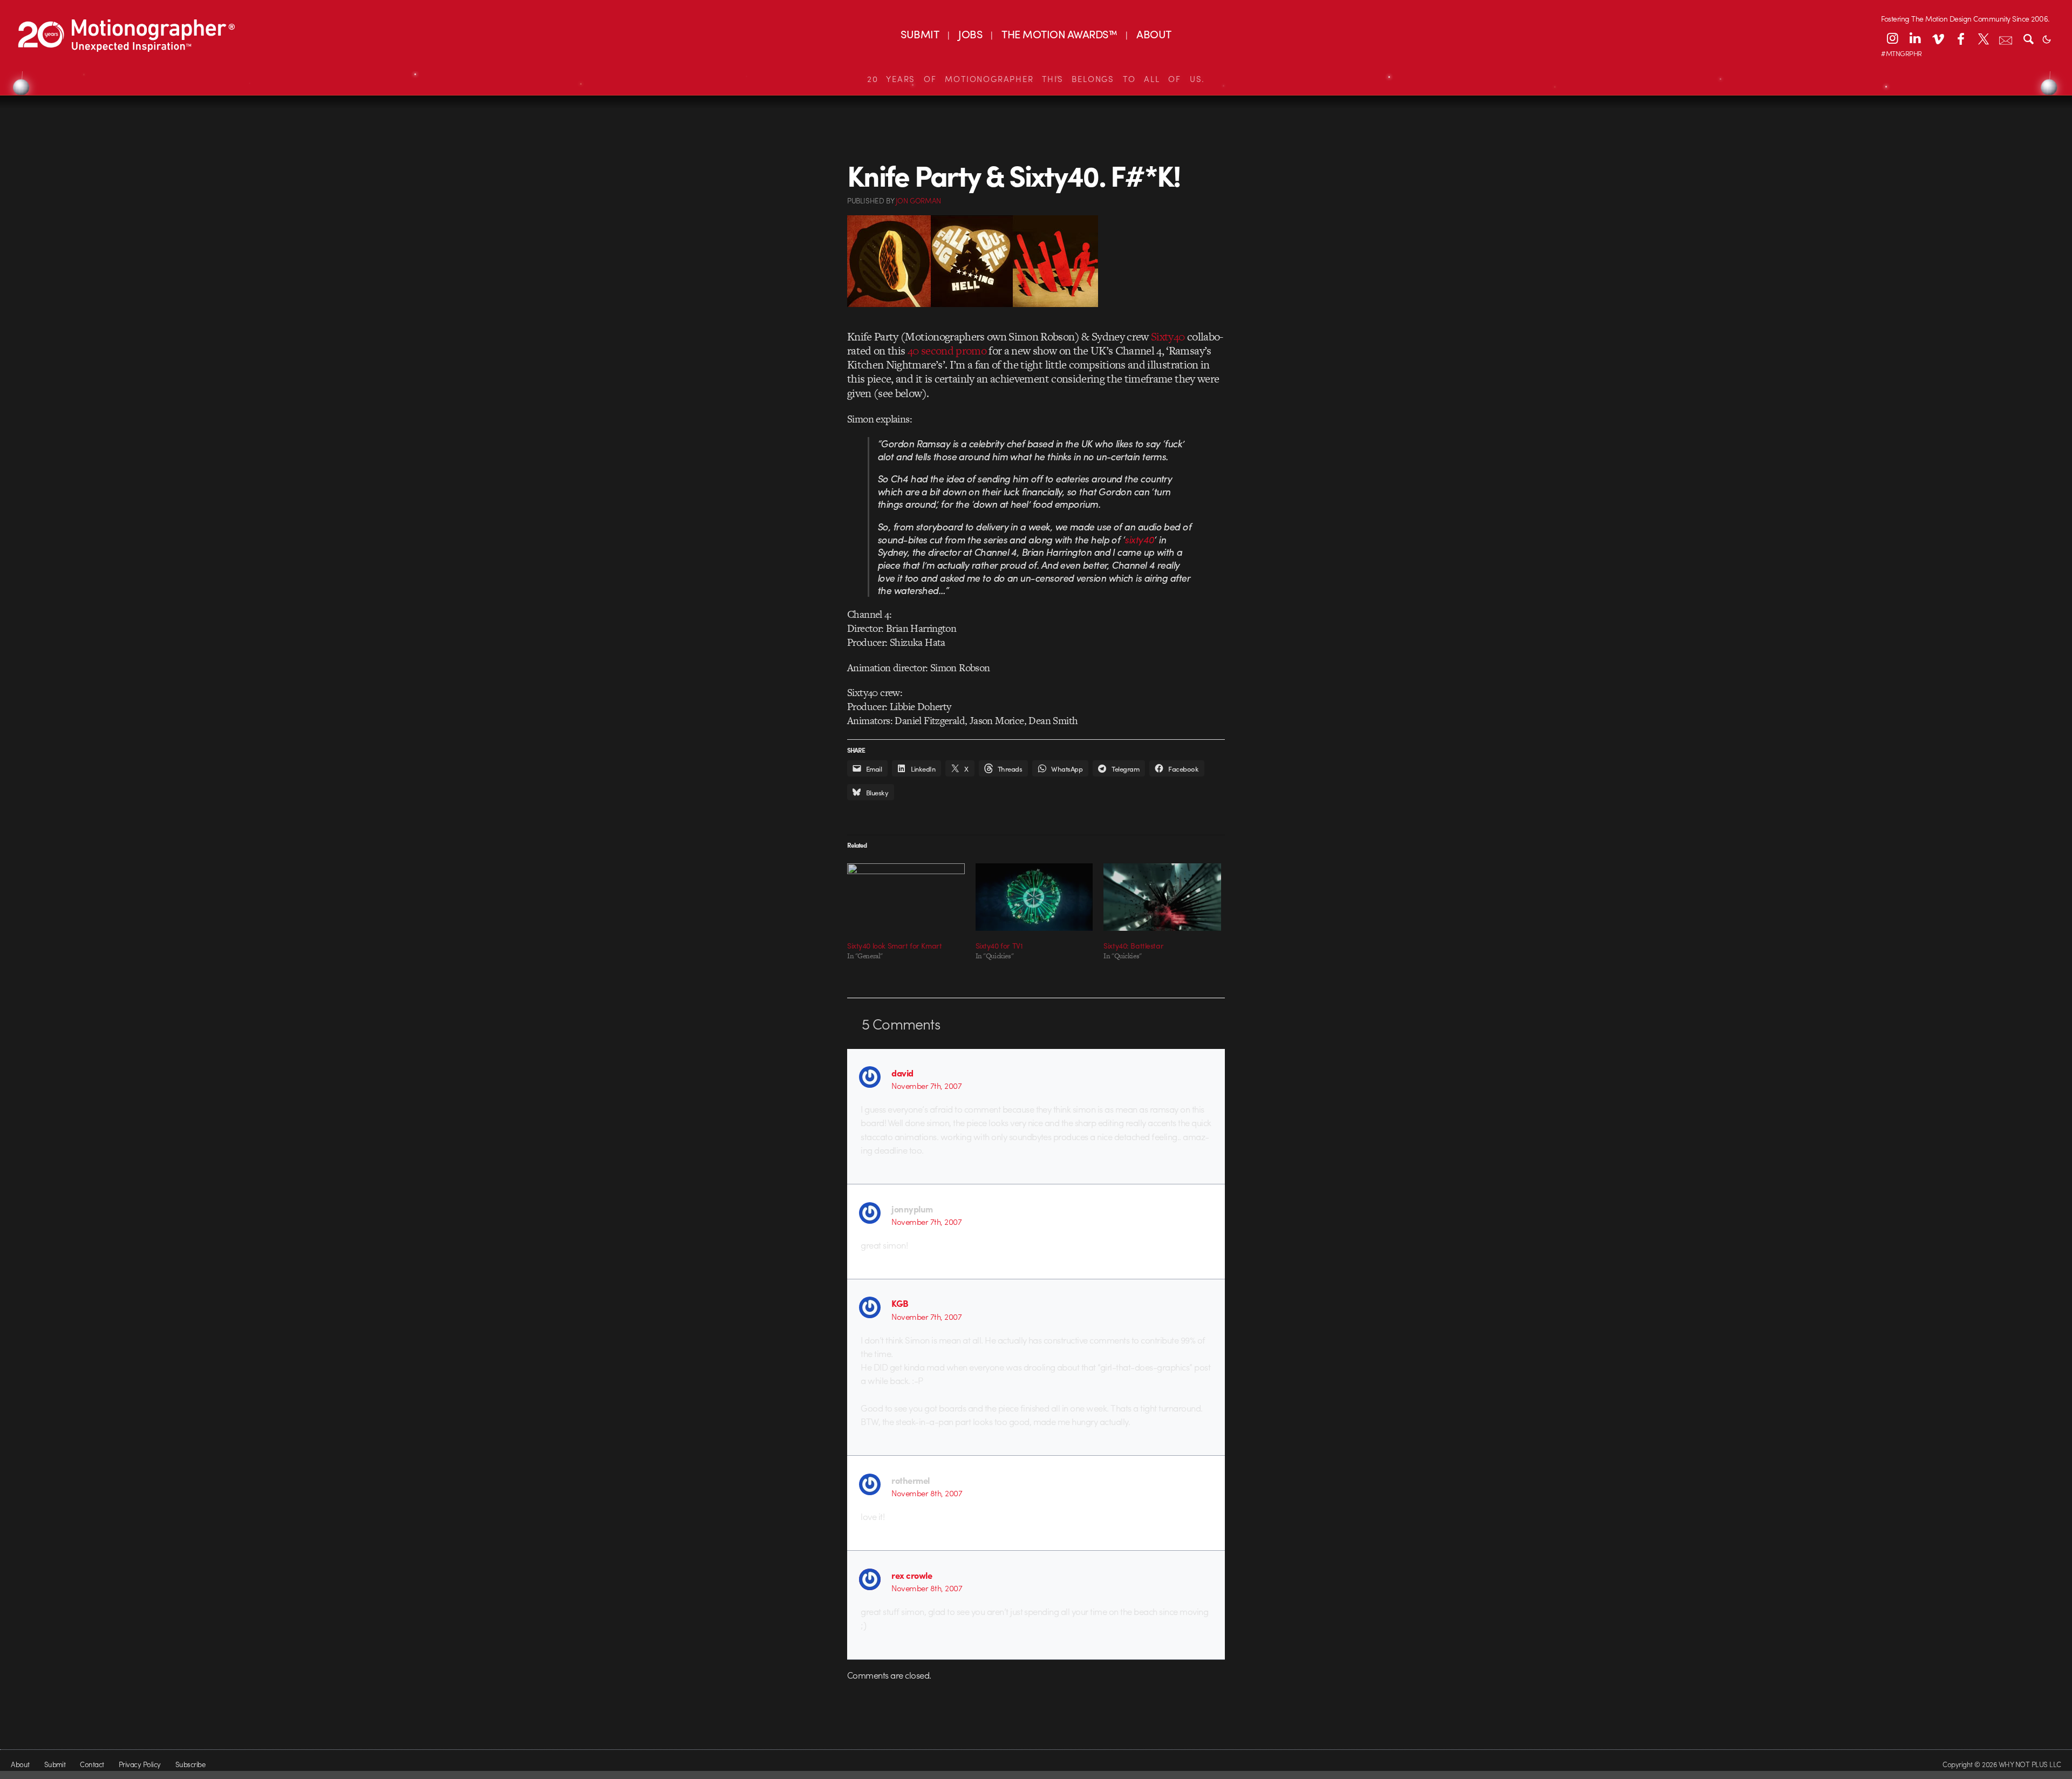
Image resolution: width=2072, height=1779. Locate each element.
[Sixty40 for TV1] (1034, 897)
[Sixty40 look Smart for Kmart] (906, 897)
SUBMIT (920, 34)
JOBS (970, 34)
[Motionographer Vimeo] (1938, 38)
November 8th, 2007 (927, 1493)
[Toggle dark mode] (2047, 38)
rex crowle (912, 1575)
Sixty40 (1168, 336)
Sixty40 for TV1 (999, 945)
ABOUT (1154, 34)
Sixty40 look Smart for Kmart (894, 945)
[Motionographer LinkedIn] (1915, 38)
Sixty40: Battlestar (1133, 945)
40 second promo (947, 350)
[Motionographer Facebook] (1960, 38)
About (20, 1764)
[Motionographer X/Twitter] (1983, 38)
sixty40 (1139, 539)
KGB (900, 1303)
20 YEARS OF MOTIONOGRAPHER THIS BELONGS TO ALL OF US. (1036, 79)
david (902, 1073)
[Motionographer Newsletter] (2006, 38)
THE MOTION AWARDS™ (1059, 34)
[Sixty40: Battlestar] (1162, 897)
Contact (92, 1764)
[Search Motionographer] (2028, 38)
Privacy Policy (140, 1764)
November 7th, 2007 (926, 1086)
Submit (55, 1764)
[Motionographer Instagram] (1892, 38)
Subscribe (190, 1764)
